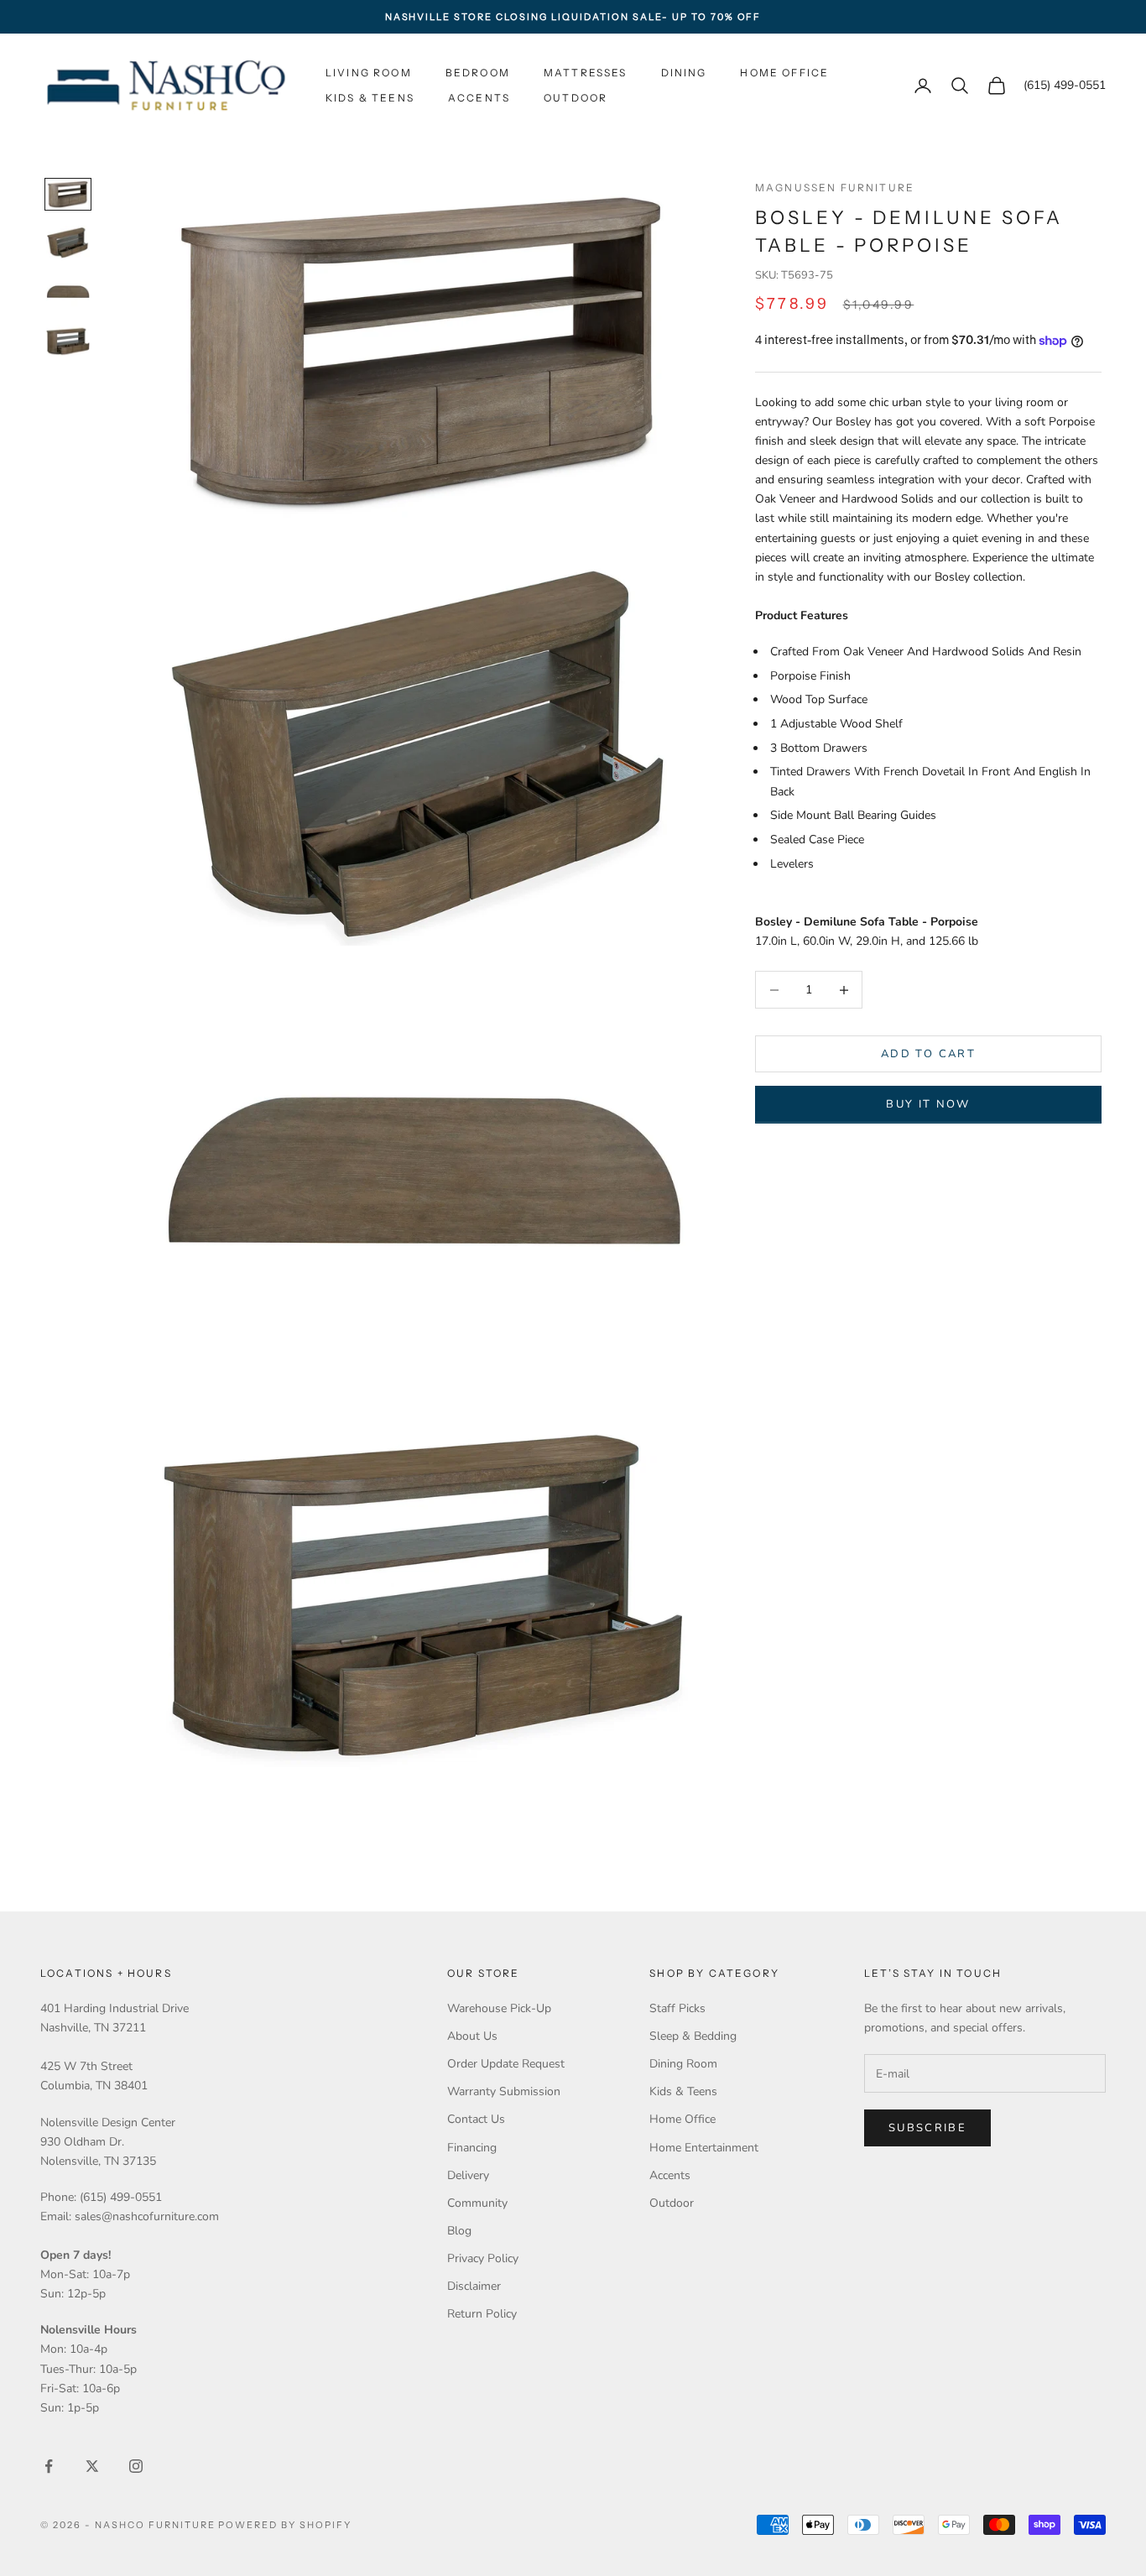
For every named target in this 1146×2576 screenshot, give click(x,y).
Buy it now (928, 1104)
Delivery (468, 2175)
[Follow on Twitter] (92, 2466)
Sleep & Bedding (693, 2036)
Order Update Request (506, 2064)
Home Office (784, 73)
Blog (459, 2231)
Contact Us (476, 2119)
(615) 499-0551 (1065, 86)
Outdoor (576, 98)
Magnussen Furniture (835, 188)
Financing (472, 2148)
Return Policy (482, 2314)
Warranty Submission (504, 2091)
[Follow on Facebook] (49, 2466)
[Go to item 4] (68, 341)
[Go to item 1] (68, 194)
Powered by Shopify (285, 2525)
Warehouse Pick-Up (499, 2008)
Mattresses (586, 73)
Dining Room (683, 2064)
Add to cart (928, 1054)
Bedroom (478, 73)
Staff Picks (677, 2008)
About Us (472, 2036)
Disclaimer (474, 2286)
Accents (479, 98)
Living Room (369, 73)
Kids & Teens (370, 98)
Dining (684, 73)
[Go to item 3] (68, 292)
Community (477, 2203)
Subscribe (927, 2128)
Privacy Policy (483, 2258)
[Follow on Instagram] (136, 2466)
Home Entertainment (704, 2148)
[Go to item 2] (68, 242)
